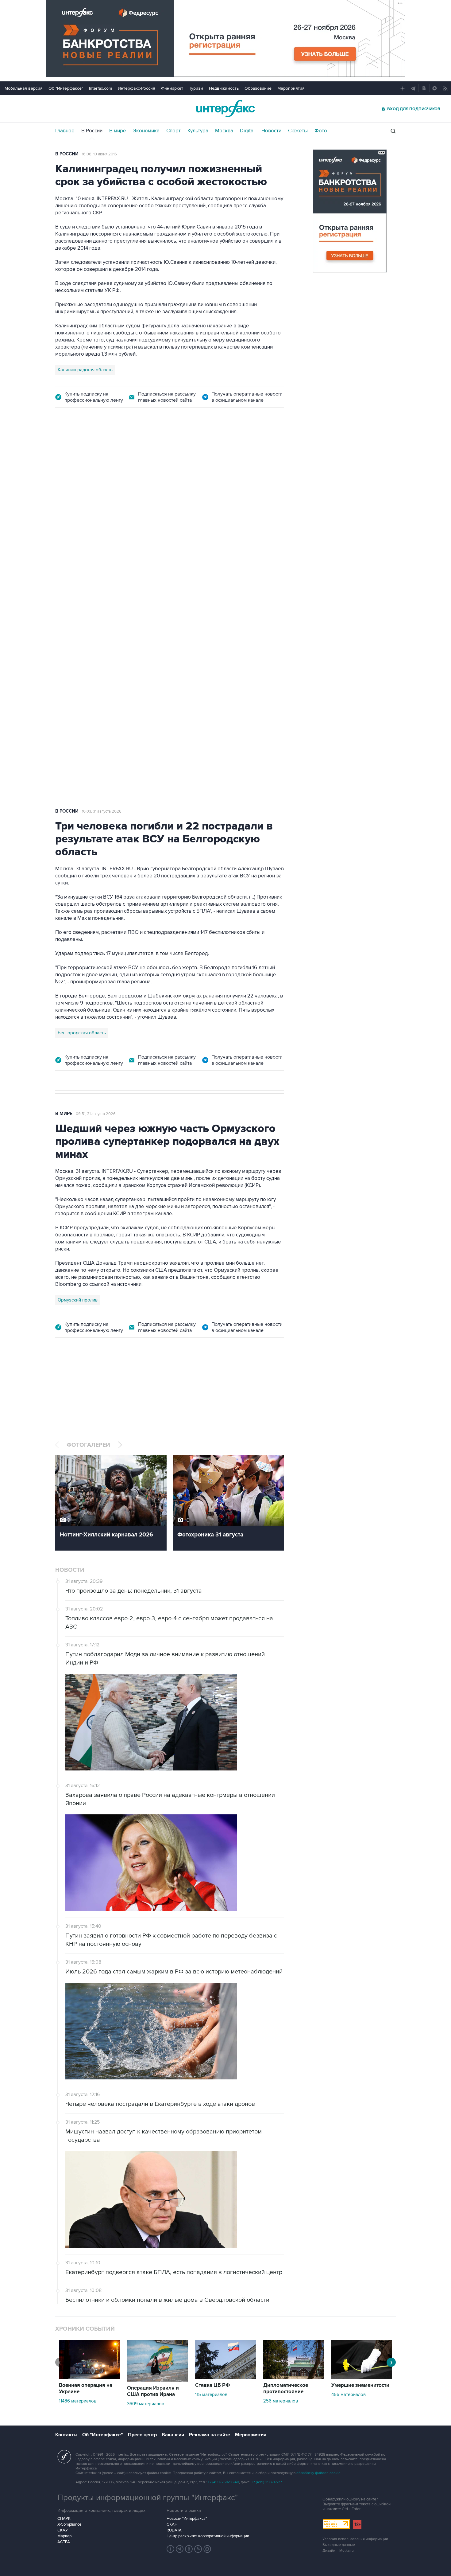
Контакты (66, 2435)
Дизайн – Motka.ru (338, 2551)
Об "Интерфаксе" (66, 88)
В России (92, 131)
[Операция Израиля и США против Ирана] (157, 2380)
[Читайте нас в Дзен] (171, 2549)
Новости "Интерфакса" (187, 2519)
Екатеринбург (72, 596)
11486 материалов (78, 2401)
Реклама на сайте (210, 2435)
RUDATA (174, 2530)
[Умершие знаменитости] (362, 2377)
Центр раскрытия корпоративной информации (208, 2536)
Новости (271, 131)
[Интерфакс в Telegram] (180, 2549)
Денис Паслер (108, 596)
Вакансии (173, 2435)
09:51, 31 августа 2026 (96, 1114)
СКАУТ (64, 2530)
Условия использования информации (355, 2539)
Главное (65, 131)
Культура (198, 131)
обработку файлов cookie (318, 2473)
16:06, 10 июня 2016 (99, 154)
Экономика (146, 131)
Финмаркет (172, 88)
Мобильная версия (24, 88)
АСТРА (64, 2542)
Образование (258, 88)
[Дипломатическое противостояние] (294, 2377)
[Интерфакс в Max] (207, 2549)
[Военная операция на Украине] (89, 2377)
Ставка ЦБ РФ (213, 2385)
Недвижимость (224, 88)
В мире (118, 131)
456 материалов (349, 2395)
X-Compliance (69, 2524)
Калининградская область (85, 370)
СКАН (172, 2524)
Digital (247, 131)
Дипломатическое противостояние (286, 2389)
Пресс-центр (142, 2435)
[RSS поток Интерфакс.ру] (198, 2549)
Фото (321, 131)
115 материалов (211, 2395)
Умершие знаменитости (360, 2385)
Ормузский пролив (78, 1300)
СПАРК (64, 2519)
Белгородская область (82, 1033)
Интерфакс (225, 109)
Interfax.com (100, 88)
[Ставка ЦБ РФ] (225, 2377)
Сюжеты (298, 131)
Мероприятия (291, 88)
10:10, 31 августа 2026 (101, 451)
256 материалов (281, 2401)
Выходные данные (339, 2545)
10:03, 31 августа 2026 (102, 811)
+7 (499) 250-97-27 (267, 2482)
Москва (224, 131)
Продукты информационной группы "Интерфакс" (148, 2498)
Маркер (64, 2536)
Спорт (173, 131)
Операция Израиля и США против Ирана (153, 2391)
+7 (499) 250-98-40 (223, 2482)
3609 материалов (146, 2404)
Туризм (196, 88)
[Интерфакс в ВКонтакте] (189, 2549)
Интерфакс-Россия (137, 88)
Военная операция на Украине (86, 2389)
